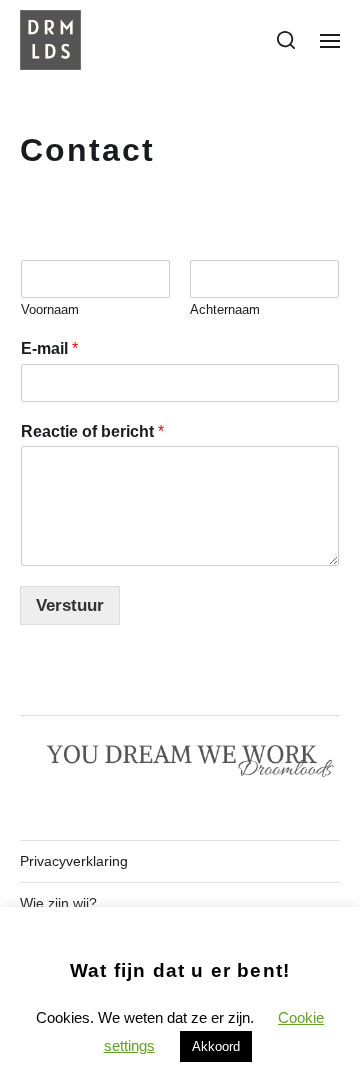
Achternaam (225, 309)
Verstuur (70, 605)
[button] (286, 40)
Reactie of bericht (92, 431)
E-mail (49, 348)
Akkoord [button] (216, 1046)
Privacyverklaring (74, 861)
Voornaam (50, 309)
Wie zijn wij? (58, 903)
